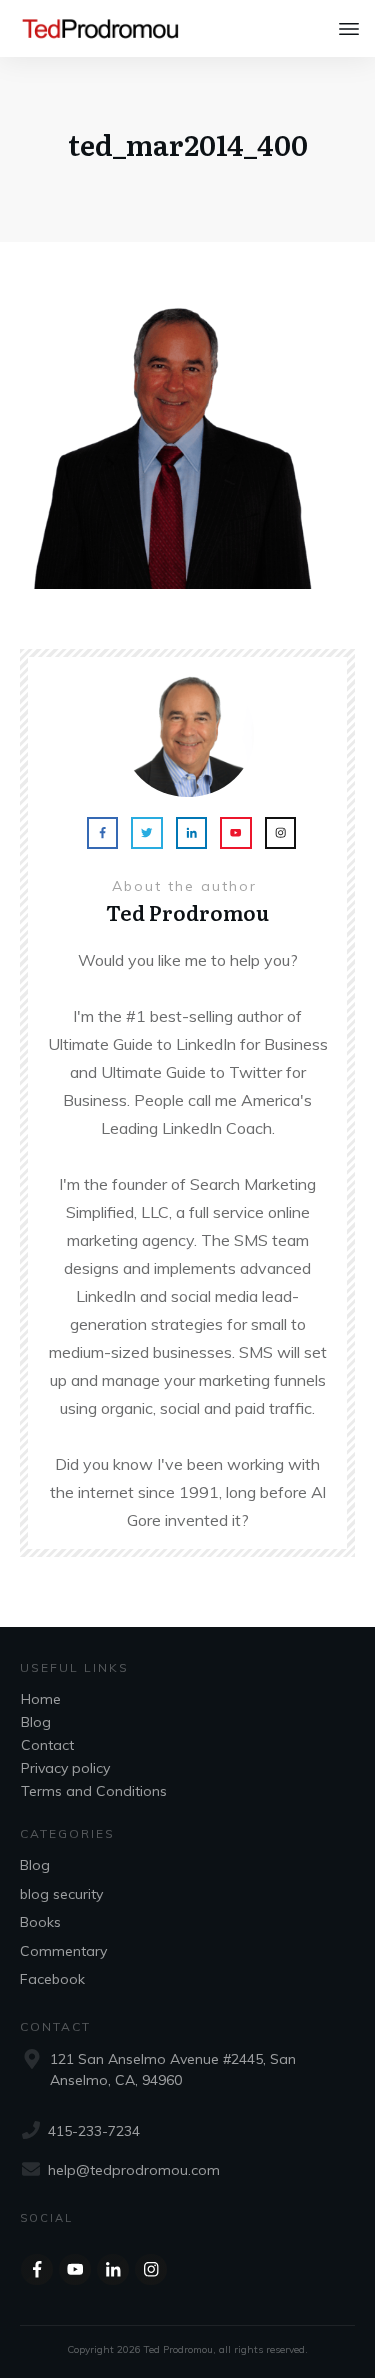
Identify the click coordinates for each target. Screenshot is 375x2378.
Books (40, 1922)
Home (41, 1699)
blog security (61, 1894)
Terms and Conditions (94, 1791)
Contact (47, 1745)
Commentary (63, 1951)
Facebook (52, 1979)
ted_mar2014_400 (188, 144)
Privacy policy (65, 1768)
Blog (36, 1722)
